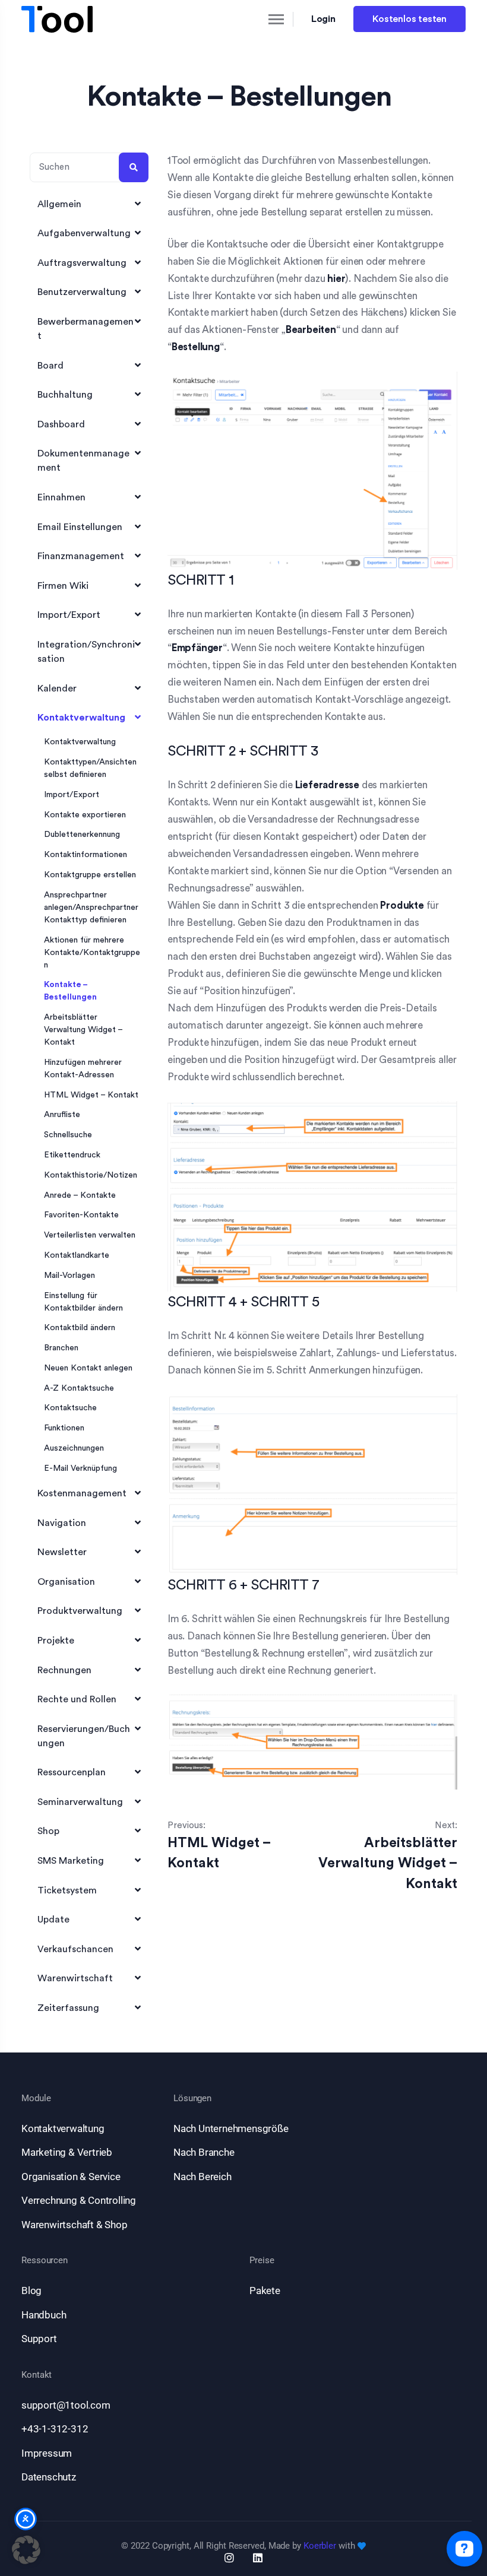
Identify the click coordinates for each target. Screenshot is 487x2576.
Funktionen (64, 1428)
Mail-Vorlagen (69, 1276)
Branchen (61, 1348)
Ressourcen (45, 2261)
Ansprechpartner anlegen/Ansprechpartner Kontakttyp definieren (91, 908)
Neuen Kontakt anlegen (88, 1368)
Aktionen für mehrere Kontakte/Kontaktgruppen (92, 953)
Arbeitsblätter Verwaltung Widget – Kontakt (83, 1030)
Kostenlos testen (409, 19)
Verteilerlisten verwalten (90, 1235)
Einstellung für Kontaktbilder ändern (83, 1302)
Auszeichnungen (74, 1448)
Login (324, 19)
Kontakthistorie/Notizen (91, 1175)
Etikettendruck (72, 1155)
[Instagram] (229, 2558)
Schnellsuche (68, 1135)
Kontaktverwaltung (80, 742)
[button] (26, 2550)
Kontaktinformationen (86, 855)
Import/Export (72, 795)
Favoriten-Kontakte (81, 1215)
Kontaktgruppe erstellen (90, 875)
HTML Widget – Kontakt (91, 1095)
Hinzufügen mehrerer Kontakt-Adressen (83, 1069)
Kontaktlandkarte (77, 1255)
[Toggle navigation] (266, 19)
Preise (262, 2261)
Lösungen (192, 2098)
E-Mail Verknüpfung (80, 1468)
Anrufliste (62, 1115)
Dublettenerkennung (82, 835)
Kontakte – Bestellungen (70, 991)
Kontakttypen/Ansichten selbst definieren (90, 768)
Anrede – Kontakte (80, 1195)
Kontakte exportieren (85, 815)
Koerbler (320, 2546)
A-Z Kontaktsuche (79, 1388)
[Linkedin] (258, 2558)
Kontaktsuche (70, 1408)
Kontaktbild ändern (80, 1328)
